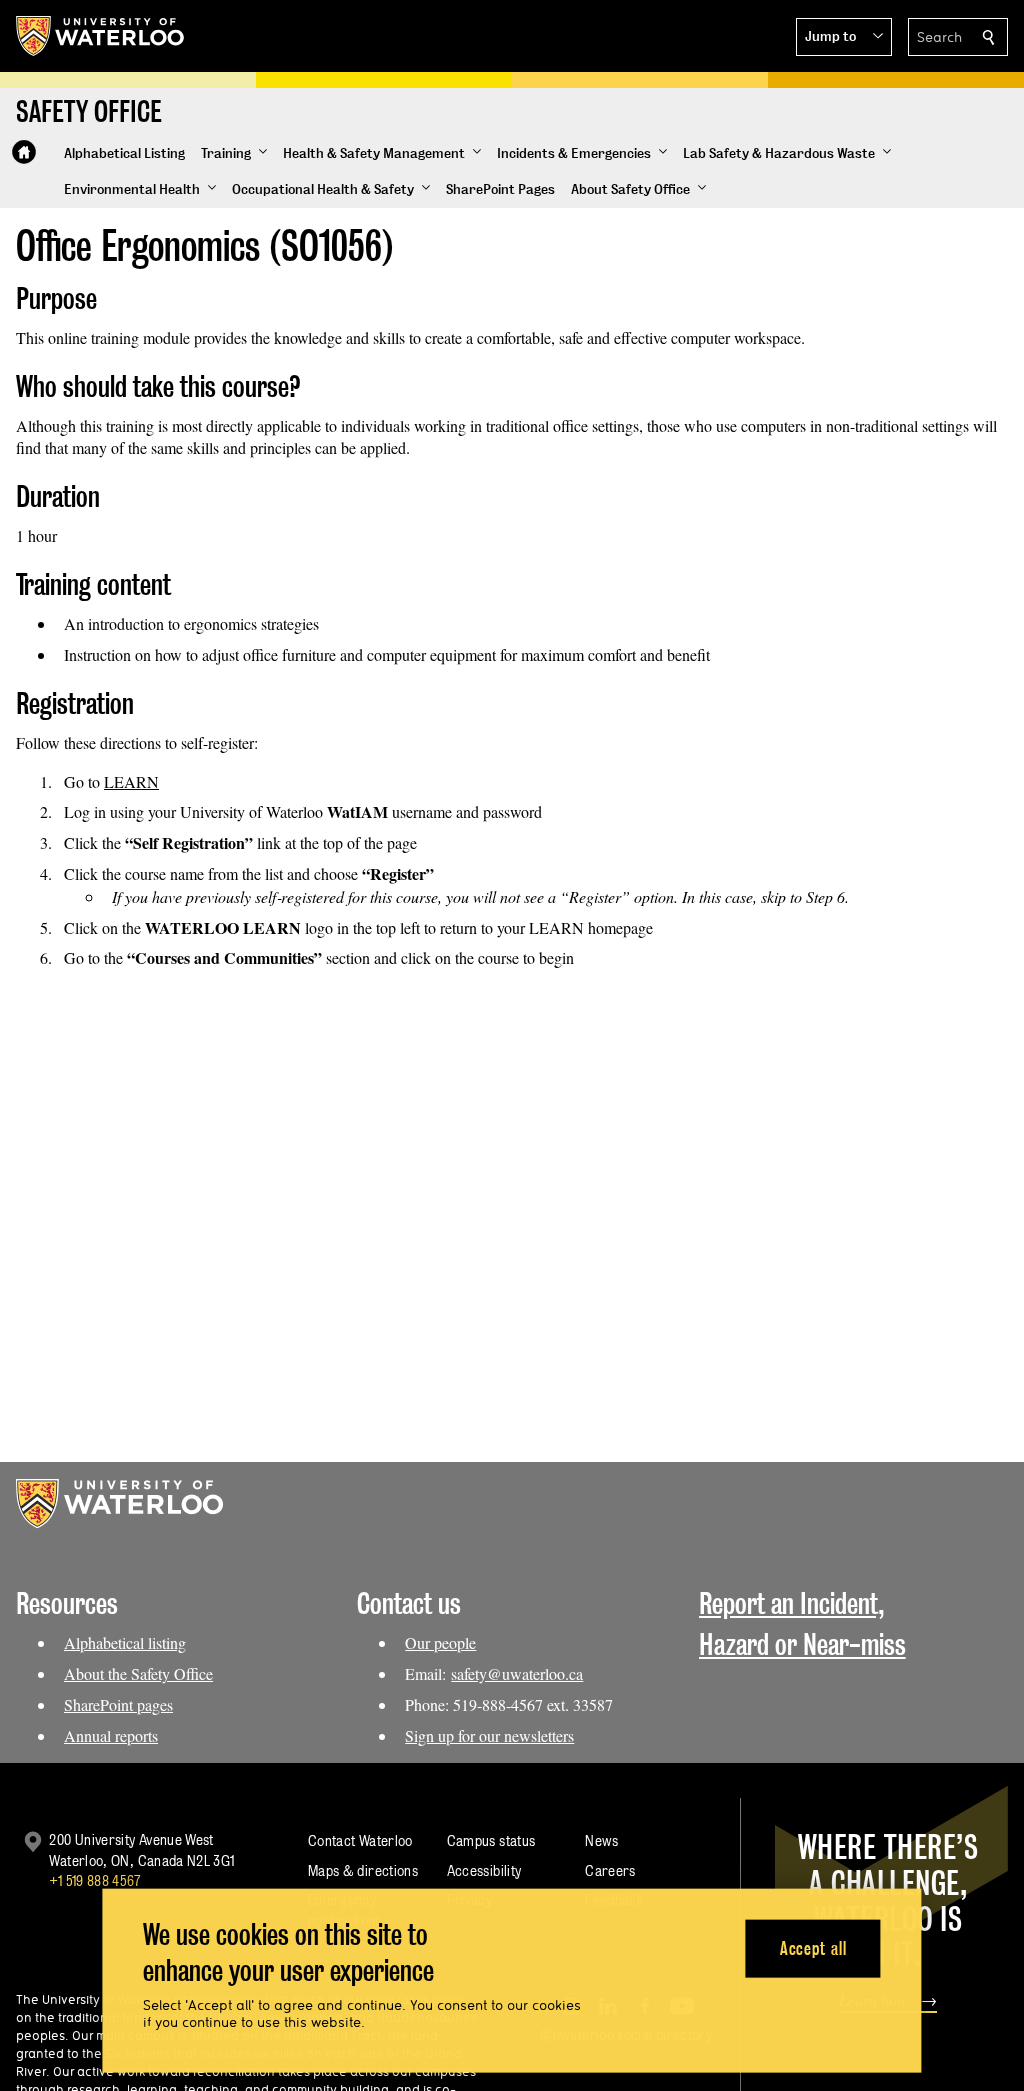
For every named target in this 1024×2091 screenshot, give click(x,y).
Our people (440, 1642)
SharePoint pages (118, 1704)
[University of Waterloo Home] (101, 36)
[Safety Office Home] (24, 152)
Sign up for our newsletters (489, 1735)
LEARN (131, 781)
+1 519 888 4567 (95, 1880)
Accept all (813, 1947)
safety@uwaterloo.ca (517, 1673)
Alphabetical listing (125, 1642)
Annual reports (111, 1735)
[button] (844, 37)
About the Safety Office (138, 1673)
